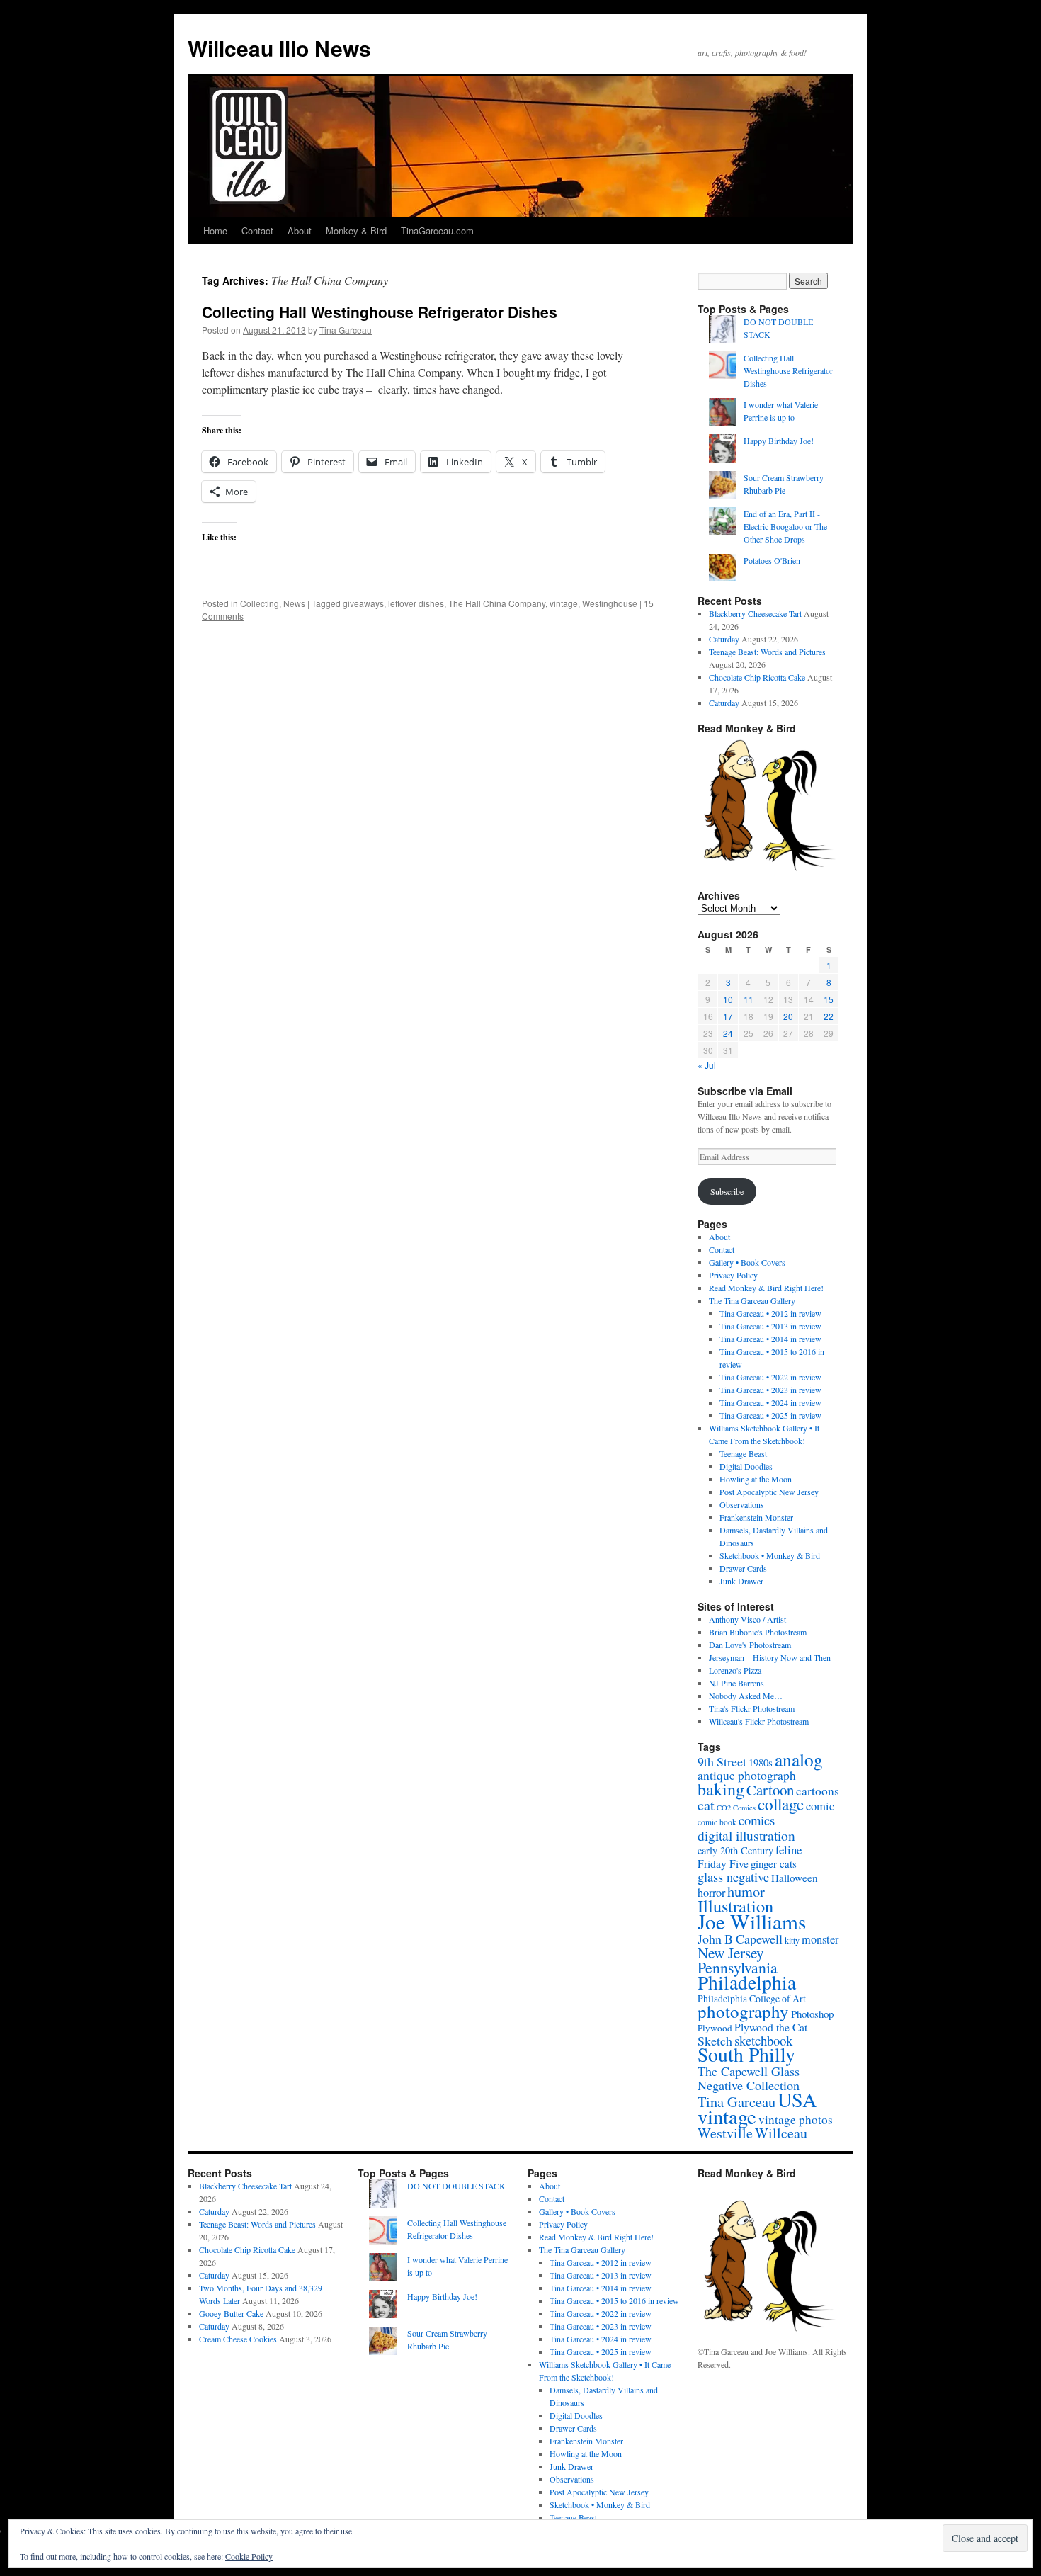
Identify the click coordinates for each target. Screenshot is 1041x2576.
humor (746, 1891)
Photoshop (812, 2014)
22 (829, 1016)
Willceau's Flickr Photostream (759, 1721)
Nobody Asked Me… (746, 1696)
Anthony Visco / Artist (747, 1619)
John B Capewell (740, 1939)
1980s (761, 1762)
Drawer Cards (743, 1568)
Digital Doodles (746, 1466)
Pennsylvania (738, 1967)
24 (728, 1033)
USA (797, 2099)
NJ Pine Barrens (736, 1683)
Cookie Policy (249, 2556)
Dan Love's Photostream (750, 1645)
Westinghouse (610, 603)
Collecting (260, 603)
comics (757, 1820)
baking (721, 1789)
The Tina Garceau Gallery (752, 1300)
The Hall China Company (497, 603)
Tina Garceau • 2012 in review (770, 1313)
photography (743, 2011)
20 (788, 1016)
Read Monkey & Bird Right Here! (766, 1288)
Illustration (735, 1906)
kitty (792, 1940)
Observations (742, 1504)
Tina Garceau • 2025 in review (770, 1415)
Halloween (795, 1878)
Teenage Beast (743, 1453)
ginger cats (774, 1863)
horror (711, 1893)
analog (799, 1759)
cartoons (818, 1791)
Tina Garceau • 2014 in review (770, 1339)
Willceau (781, 2133)
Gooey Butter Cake (231, 2313)
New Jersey (731, 1952)
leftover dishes (416, 603)
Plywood (715, 2028)
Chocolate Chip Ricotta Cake (757, 677)
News (294, 603)
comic (820, 1806)
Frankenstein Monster (756, 1517)
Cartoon (770, 1790)
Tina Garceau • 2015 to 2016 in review (614, 2300)
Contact (257, 231)
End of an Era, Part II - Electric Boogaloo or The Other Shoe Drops (785, 526)
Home (215, 231)
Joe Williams (752, 1921)
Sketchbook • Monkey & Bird (770, 1555)
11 (749, 999)
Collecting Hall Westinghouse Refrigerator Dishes (380, 312)
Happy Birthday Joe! (779, 441)
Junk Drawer (741, 1581)
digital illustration (746, 1835)
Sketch (715, 2041)
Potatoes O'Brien (772, 560)
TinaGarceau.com (437, 231)
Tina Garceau (346, 330)
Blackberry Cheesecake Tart (755, 613)
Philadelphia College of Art (752, 1998)
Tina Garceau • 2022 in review (770, 1377)
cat (706, 1805)
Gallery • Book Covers (747, 1262)
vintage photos (796, 2120)
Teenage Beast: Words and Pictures (767, 652)
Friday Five (723, 1863)
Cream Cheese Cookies (238, 2339)
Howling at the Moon (756, 1479)
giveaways (363, 603)
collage (781, 1804)
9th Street (722, 1761)
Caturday (724, 639)
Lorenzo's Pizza (735, 1670)
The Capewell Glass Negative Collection (749, 2078)
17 (728, 1016)
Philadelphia (747, 1982)
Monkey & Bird (356, 231)
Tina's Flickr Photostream (752, 1708)
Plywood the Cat (771, 2027)
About (300, 231)
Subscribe (727, 1191)
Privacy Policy (733, 1275)
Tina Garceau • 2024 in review (770, 1402)
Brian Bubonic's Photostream (758, 1632)
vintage (564, 603)
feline (789, 1850)
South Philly (746, 2054)
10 (728, 999)
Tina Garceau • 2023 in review (770, 1390)
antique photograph (747, 1775)
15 (829, 999)
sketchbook (763, 2040)
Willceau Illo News (279, 48)
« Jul (707, 1065)
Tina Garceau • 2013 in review (770, 1326)
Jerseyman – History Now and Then (770, 1657)
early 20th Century (735, 1850)
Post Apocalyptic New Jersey (769, 1492)
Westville (725, 2133)
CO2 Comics (736, 1808)
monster (820, 1939)
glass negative (733, 1877)
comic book (717, 1822)
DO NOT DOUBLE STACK (456, 2186)
